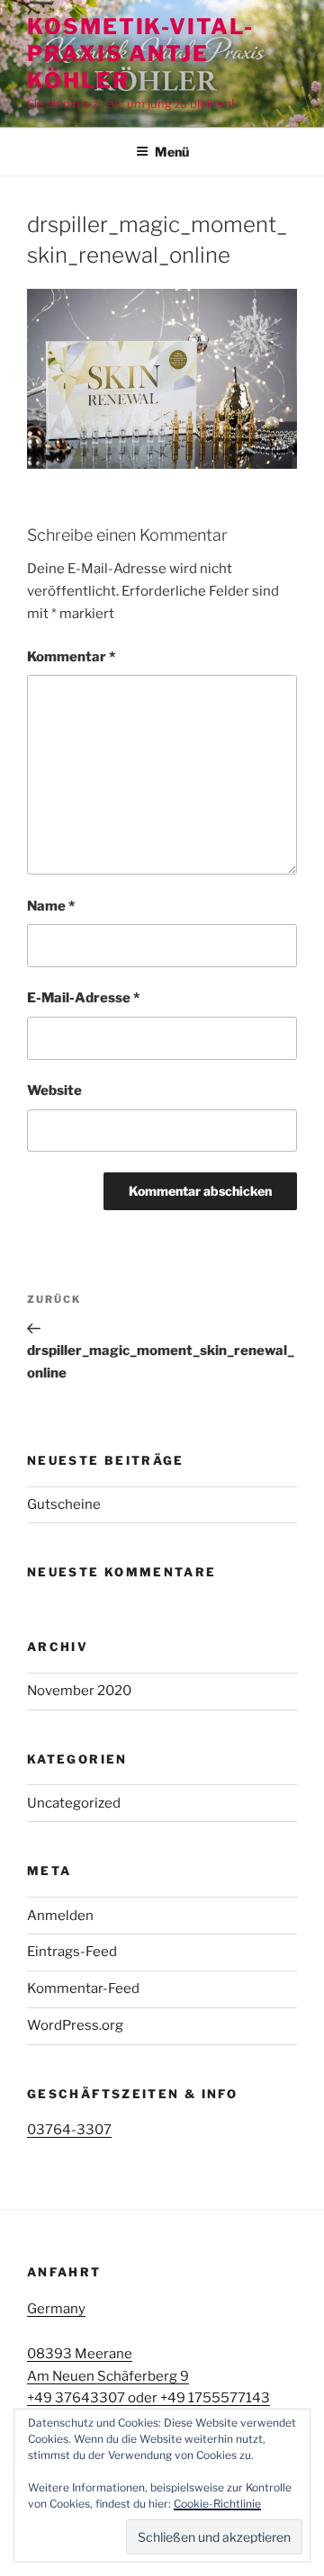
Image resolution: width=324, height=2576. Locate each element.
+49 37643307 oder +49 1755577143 (148, 2398)
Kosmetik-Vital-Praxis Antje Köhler (140, 54)
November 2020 (79, 1691)
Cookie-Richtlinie (217, 2504)
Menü (172, 152)
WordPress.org (75, 2025)
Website (54, 1091)
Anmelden (60, 1916)
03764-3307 (69, 2130)
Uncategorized (74, 1803)
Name (51, 906)
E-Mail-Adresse (83, 998)
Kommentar (71, 657)
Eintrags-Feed (72, 1952)
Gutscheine (64, 1504)
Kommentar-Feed (83, 1988)
